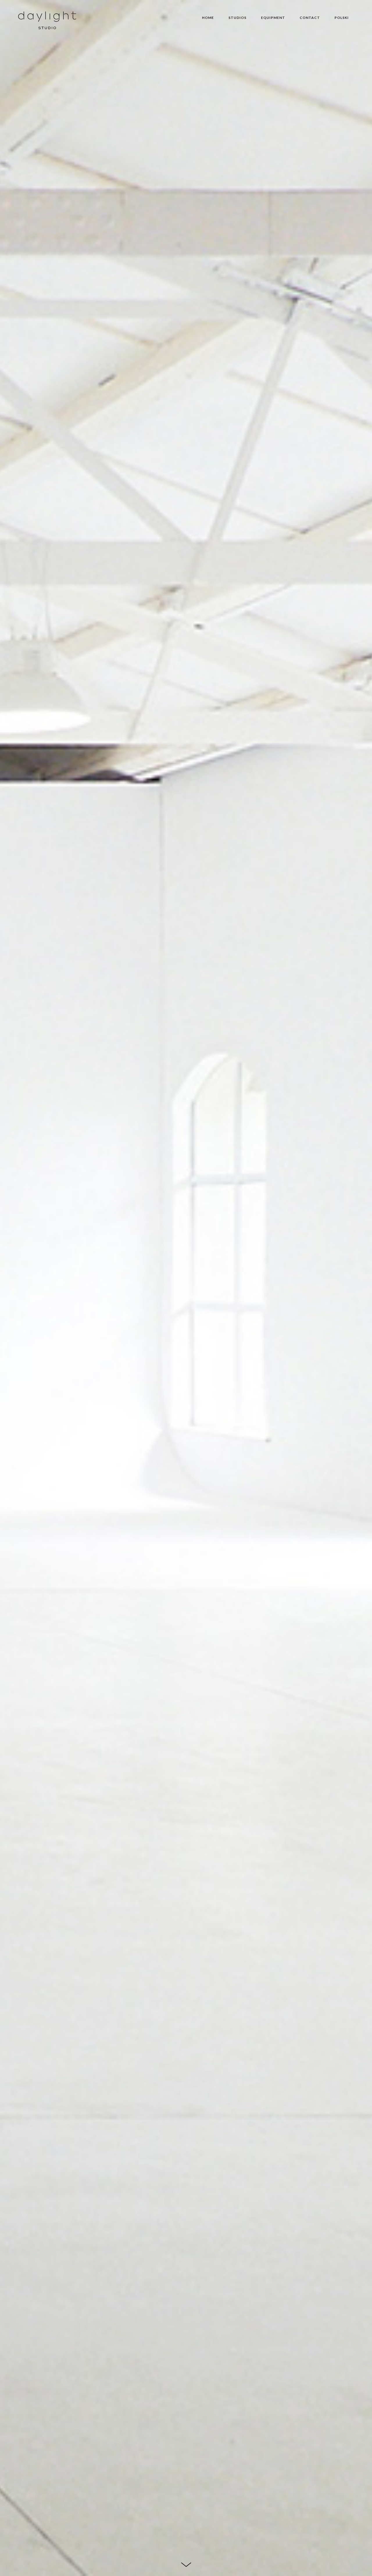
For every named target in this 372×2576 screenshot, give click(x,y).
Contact (310, 18)
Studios (237, 18)
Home (208, 18)
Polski (342, 18)
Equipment (273, 18)
